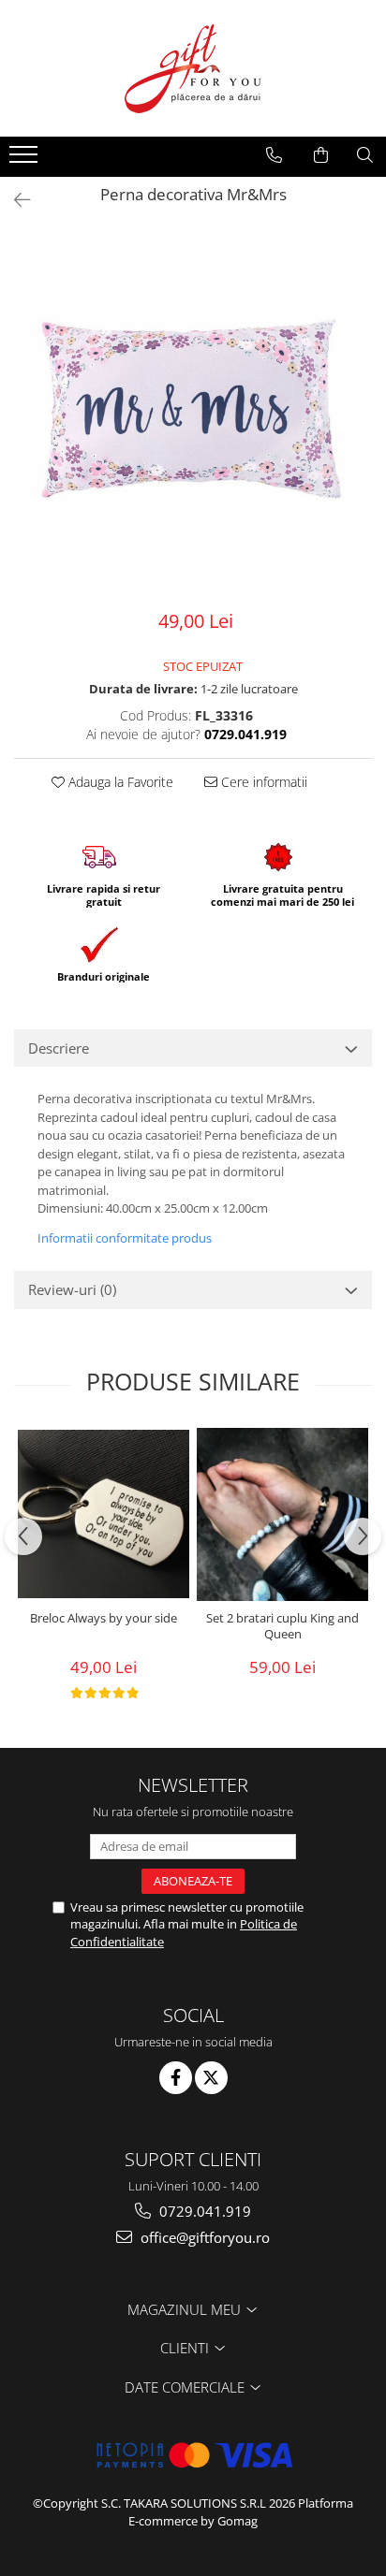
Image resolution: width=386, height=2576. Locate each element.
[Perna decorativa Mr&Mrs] (193, 411)
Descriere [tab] (59, 1048)
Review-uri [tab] (72, 1289)
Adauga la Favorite (119, 782)
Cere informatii (262, 782)
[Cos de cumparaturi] (321, 155)
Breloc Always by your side (104, 1618)
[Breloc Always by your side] (104, 1514)
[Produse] (26, 160)
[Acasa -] (193, 68)
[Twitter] (211, 2078)
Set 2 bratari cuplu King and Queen (282, 1626)
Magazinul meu (186, 2309)
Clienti (186, 2348)
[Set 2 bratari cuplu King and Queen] (282, 1514)
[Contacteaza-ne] (274, 155)
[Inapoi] (14, 200)
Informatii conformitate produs (125, 1238)
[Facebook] (176, 2078)
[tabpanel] (193, 411)
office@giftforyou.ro (203, 2237)
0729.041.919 (203, 2211)
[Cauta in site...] (365, 155)
